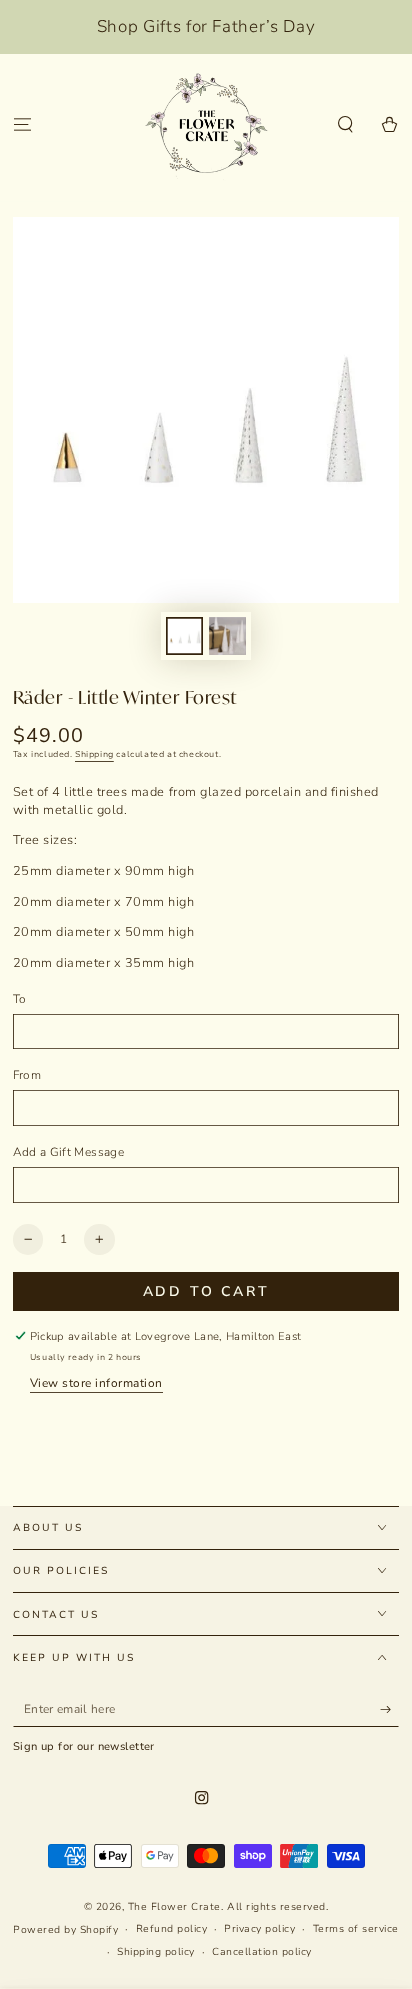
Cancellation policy (262, 1952)
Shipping (94, 754)
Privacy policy (259, 1929)
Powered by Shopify (65, 1930)
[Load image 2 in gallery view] (227, 636)
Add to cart (206, 1291)
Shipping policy (156, 1952)
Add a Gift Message (68, 1152)
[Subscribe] (390, 1709)
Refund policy (172, 1929)
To (20, 999)
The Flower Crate (174, 1907)
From (27, 1075)
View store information (96, 1383)
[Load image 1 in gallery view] (184, 636)
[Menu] (22, 125)
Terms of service (356, 1929)
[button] (346, 125)
